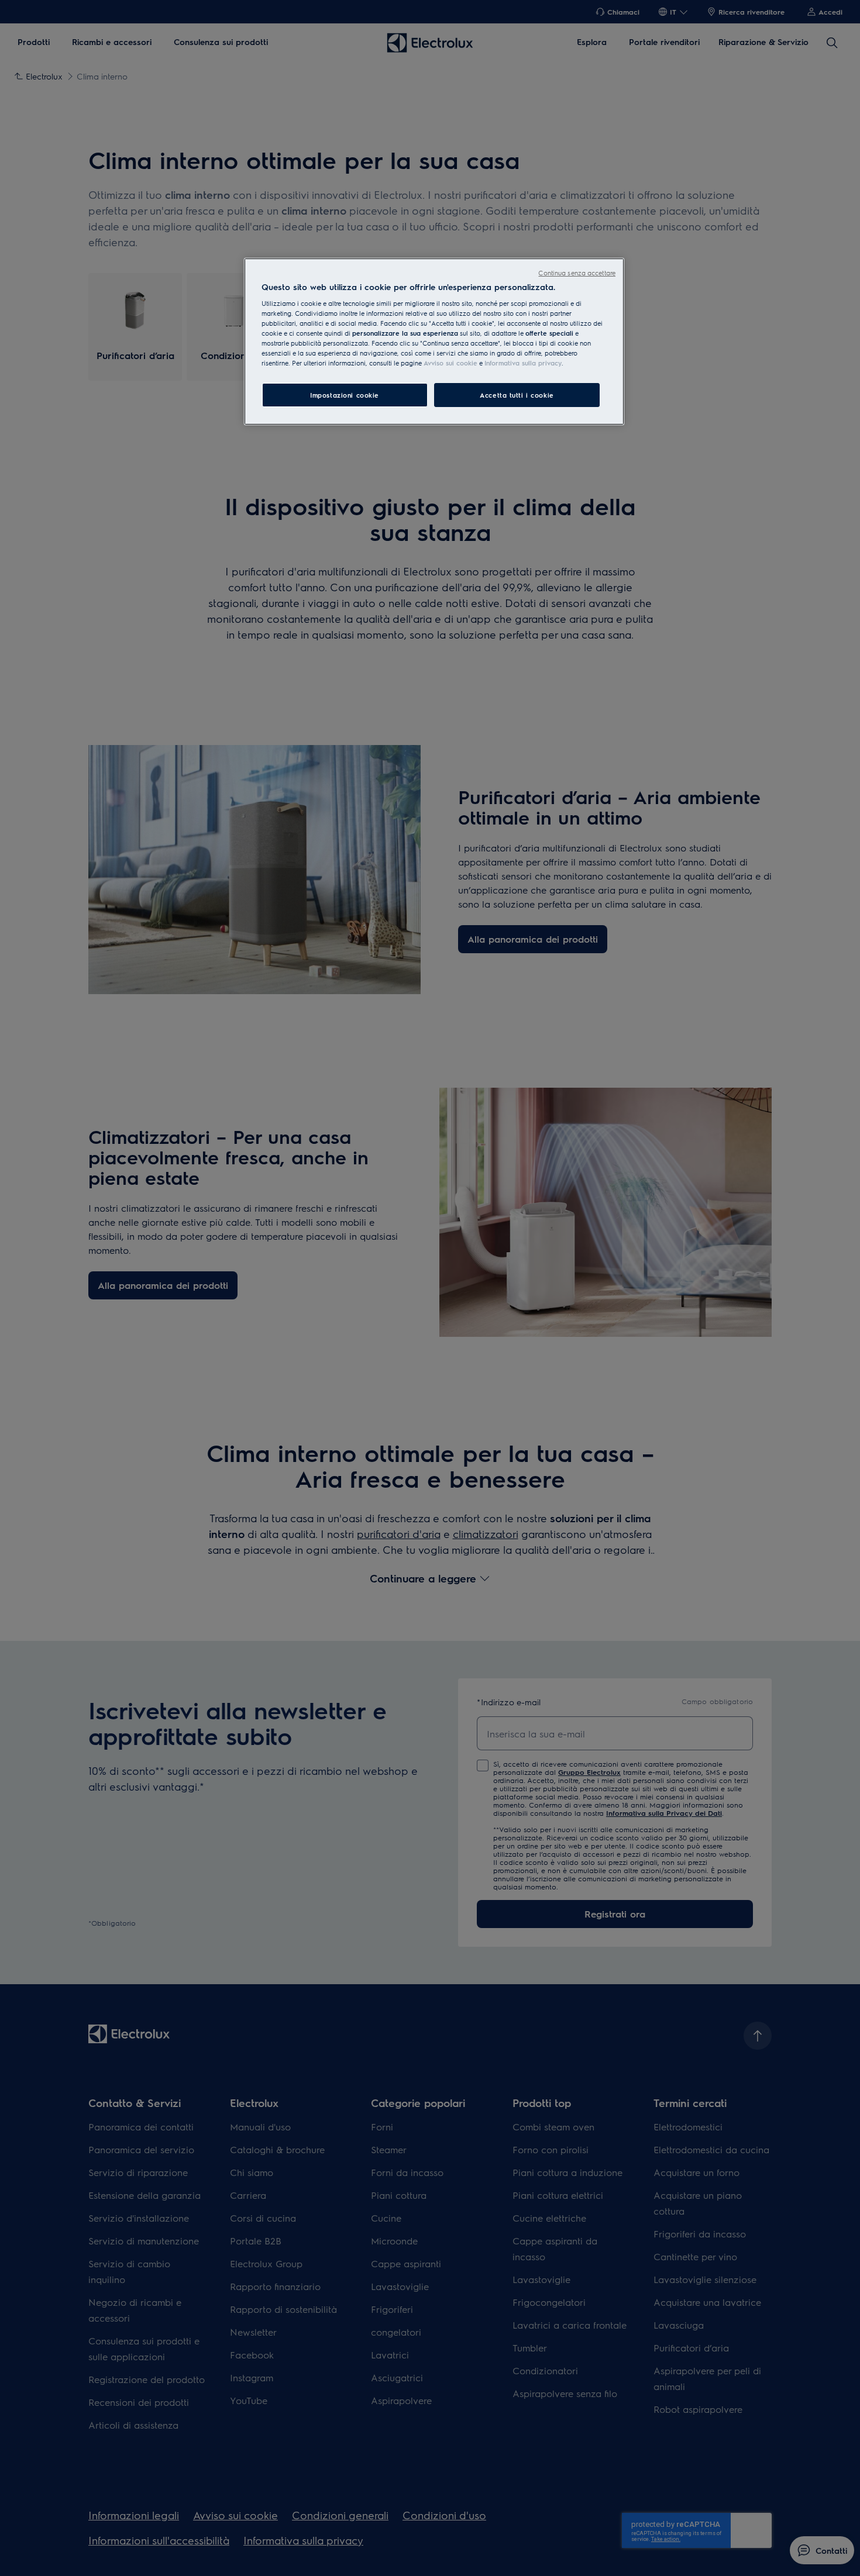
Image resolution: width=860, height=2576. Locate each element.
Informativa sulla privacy (523, 363)
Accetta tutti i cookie (517, 395)
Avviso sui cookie (450, 363)
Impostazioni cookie (345, 395)
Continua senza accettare (577, 273)
